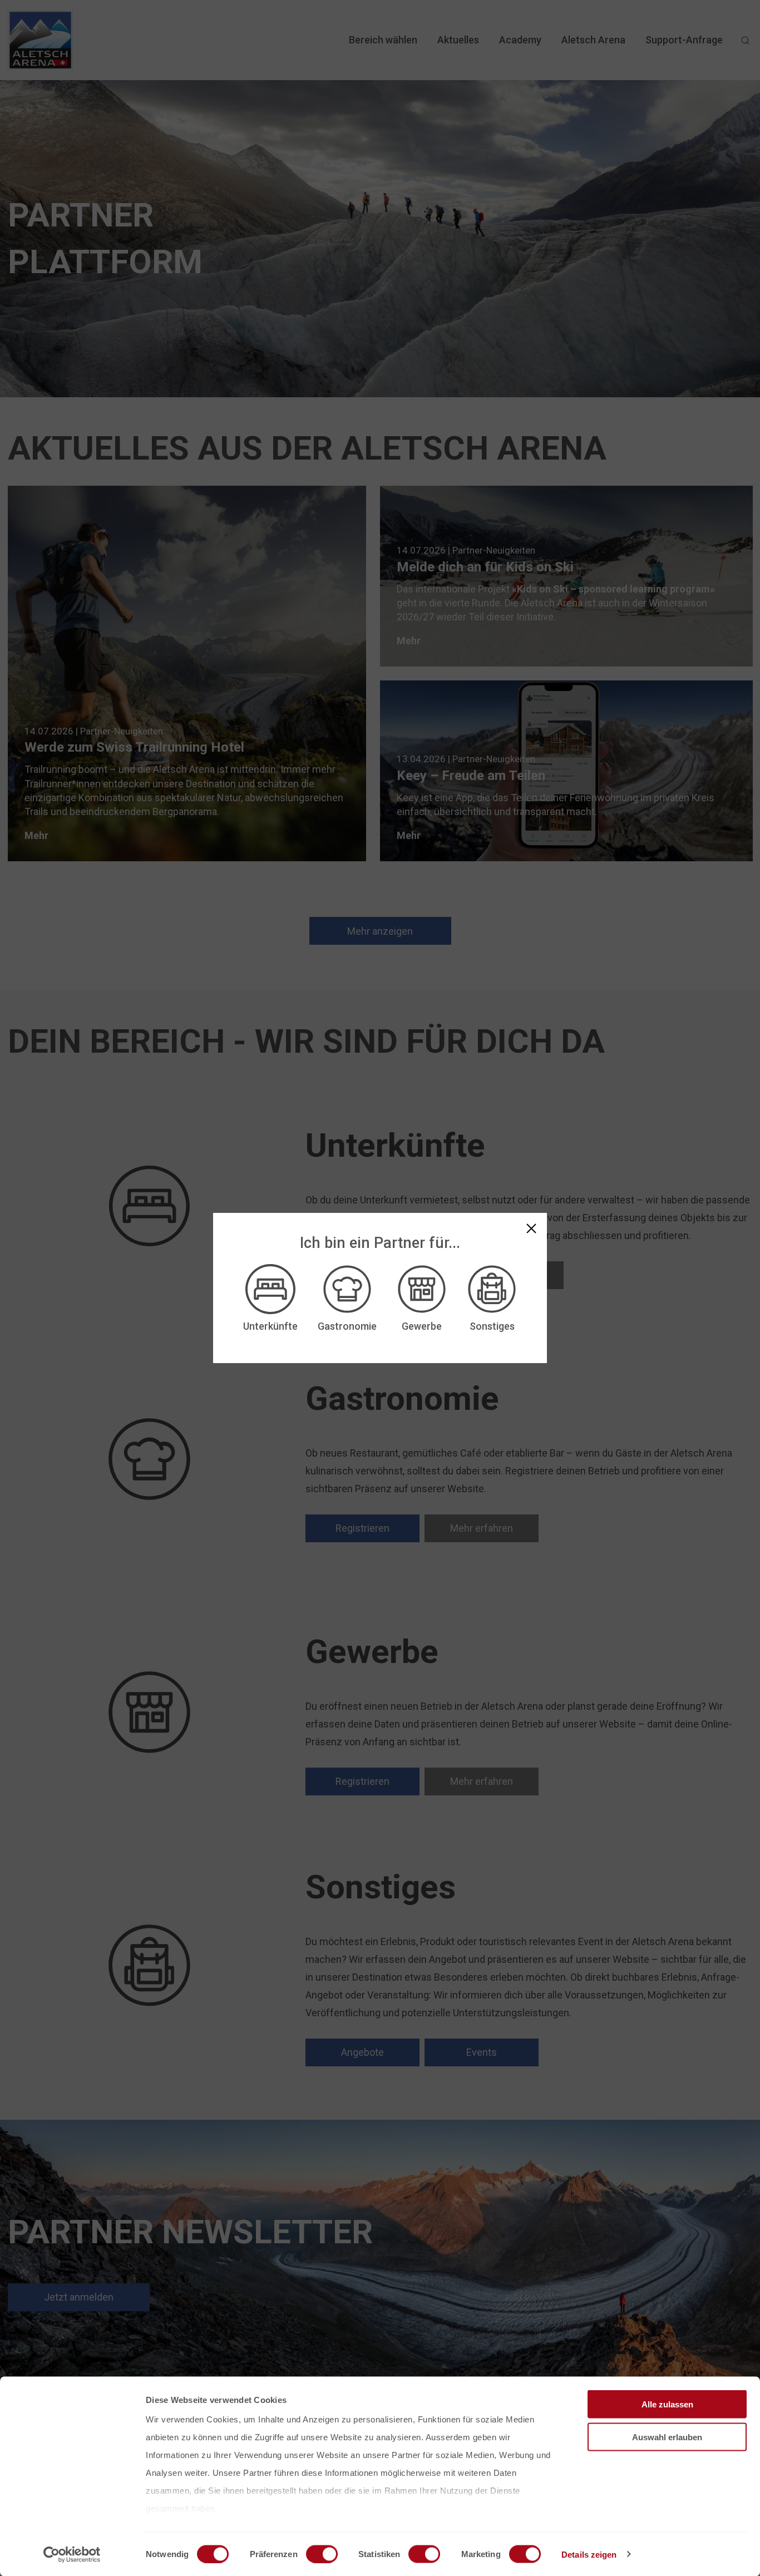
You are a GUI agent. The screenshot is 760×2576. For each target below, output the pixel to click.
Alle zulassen (667, 2404)
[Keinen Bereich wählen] (531, 1228)
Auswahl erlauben (667, 2437)
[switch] (322, 2554)
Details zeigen (589, 2554)
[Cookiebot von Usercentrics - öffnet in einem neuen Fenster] (72, 2554)
